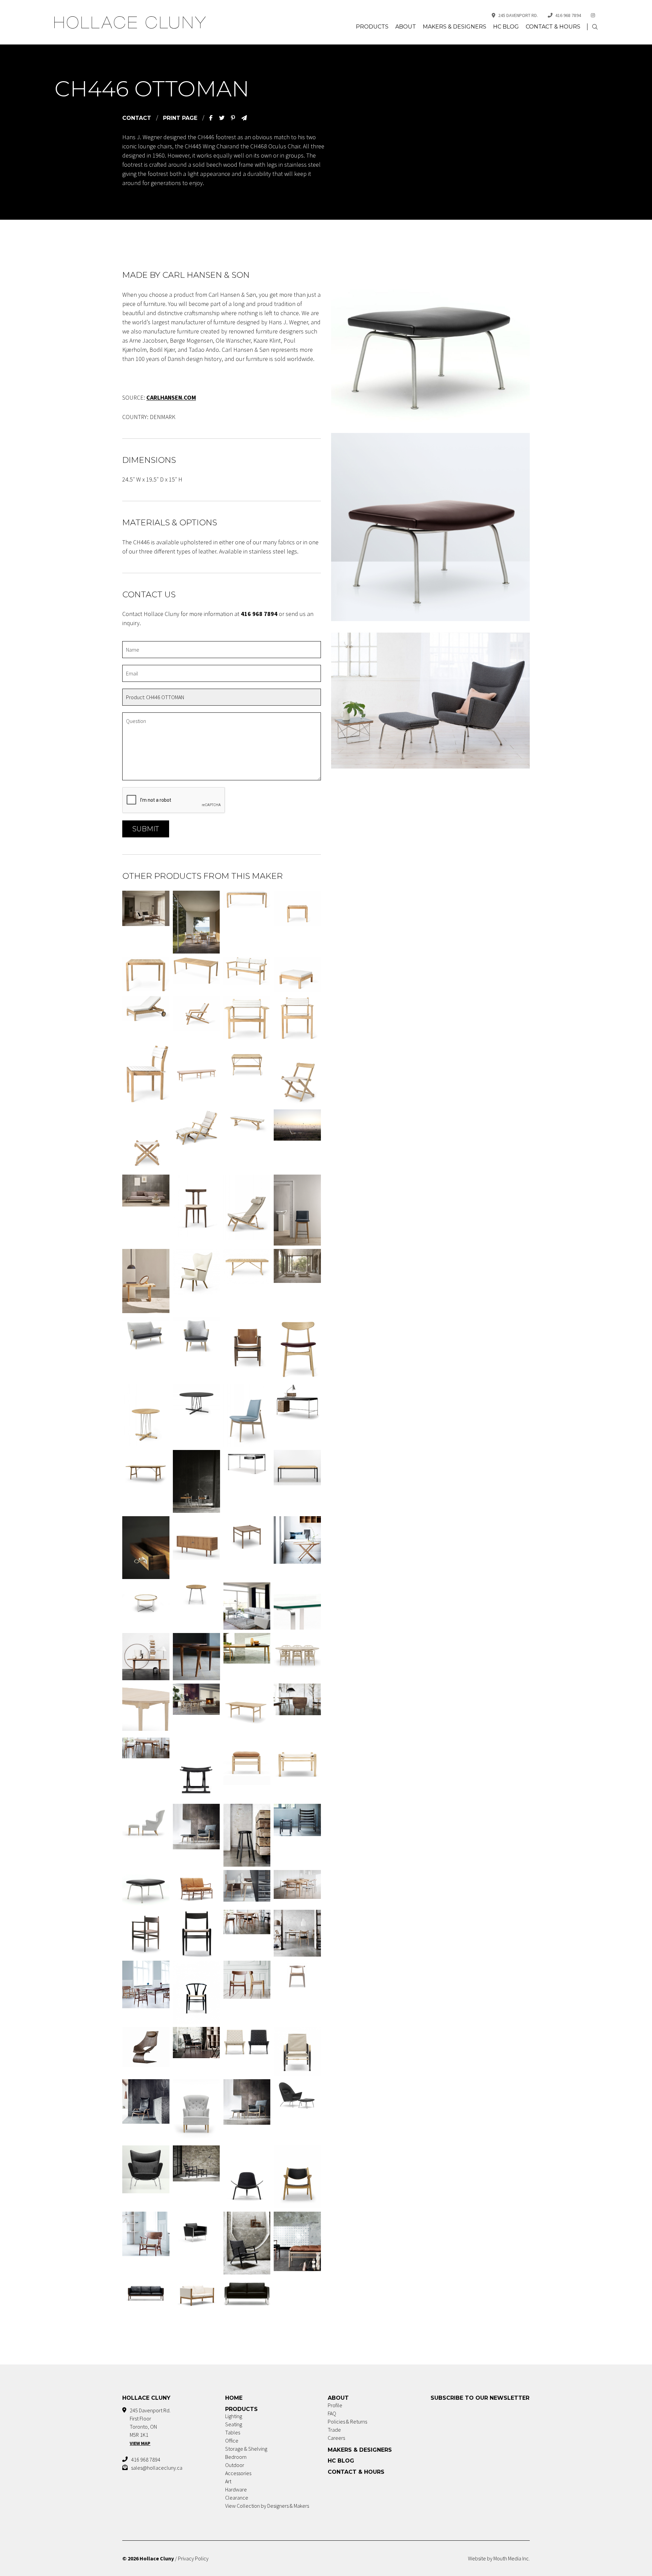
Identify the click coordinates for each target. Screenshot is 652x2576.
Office (232, 2441)
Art (228, 2481)
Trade (334, 2430)
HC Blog (506, 27)
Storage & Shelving (246, 2449)
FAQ (332, 2413)
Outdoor (235, 2465)
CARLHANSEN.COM (171, 397)
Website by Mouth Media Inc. (499, 2558)
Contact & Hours (553, 27)
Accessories (238, 2473)
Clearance (237, 2498)
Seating (234, 2424)
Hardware (236, 2489)
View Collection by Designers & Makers (267, 2506)
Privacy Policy (193, 2558)
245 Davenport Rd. (518, 15)
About (406, 27)
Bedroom (236, 2457)
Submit (146, 829)
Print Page (180, 118)
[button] (595, 27)
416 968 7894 (568, 15)
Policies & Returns (347, 2421)
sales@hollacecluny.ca (157, 2468)
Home (234, 2398)
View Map (140, 2443)
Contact (137, 118)
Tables (233, 2432)
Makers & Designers (455, 27)
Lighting (234, 2416)
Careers (336, 2438)
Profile (335, 2405)
